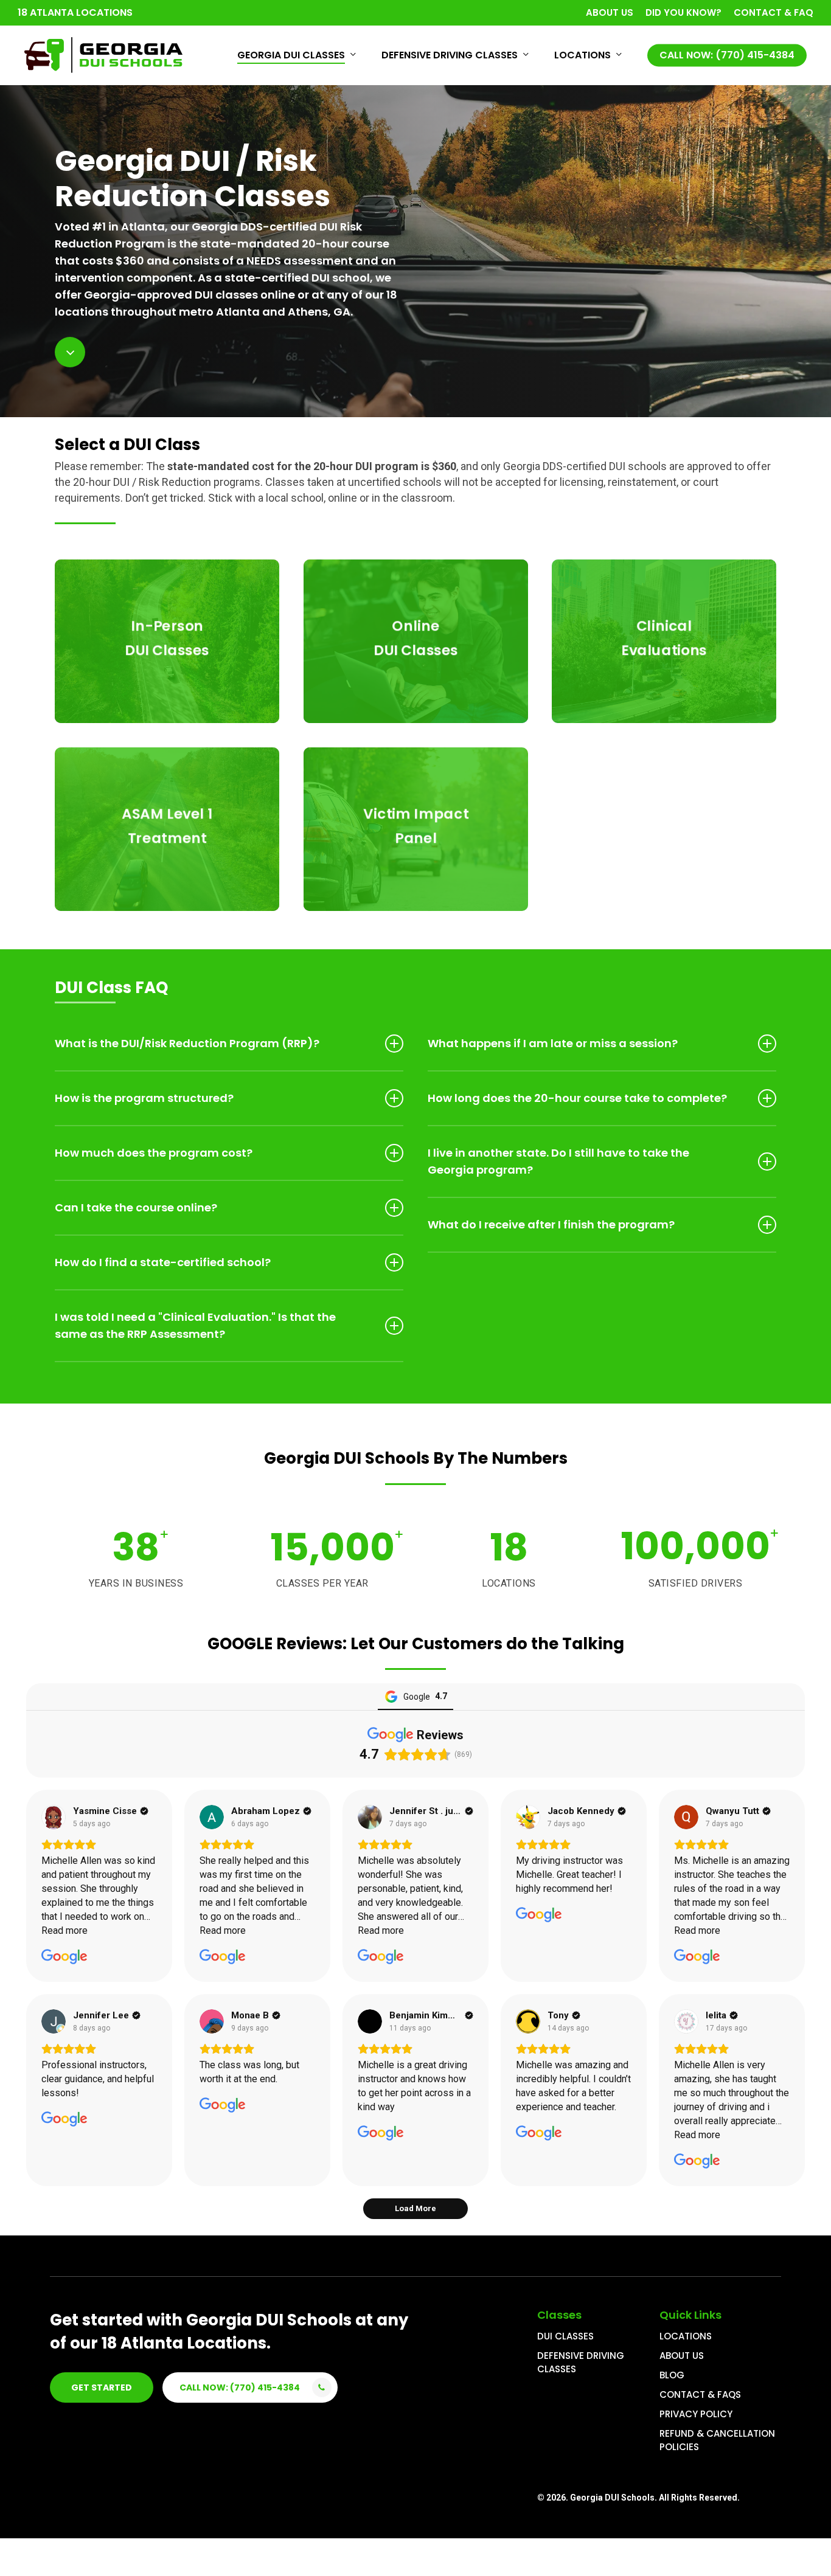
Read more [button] (64, 1930)
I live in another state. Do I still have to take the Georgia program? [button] (558, 1161)
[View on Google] (54, 1817)
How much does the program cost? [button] (154, 1153)
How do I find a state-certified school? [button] (163, 1262)
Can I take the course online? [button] (136, 1207)
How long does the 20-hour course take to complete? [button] (577, 1098)
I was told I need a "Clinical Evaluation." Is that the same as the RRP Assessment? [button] (195, 1325)
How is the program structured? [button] (144, 1098)
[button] (102, 2387)
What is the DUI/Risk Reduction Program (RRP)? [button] (187, 1043)
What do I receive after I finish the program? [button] (551, 1224)
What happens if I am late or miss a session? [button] (553, 1043)
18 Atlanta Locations (75, 12)
